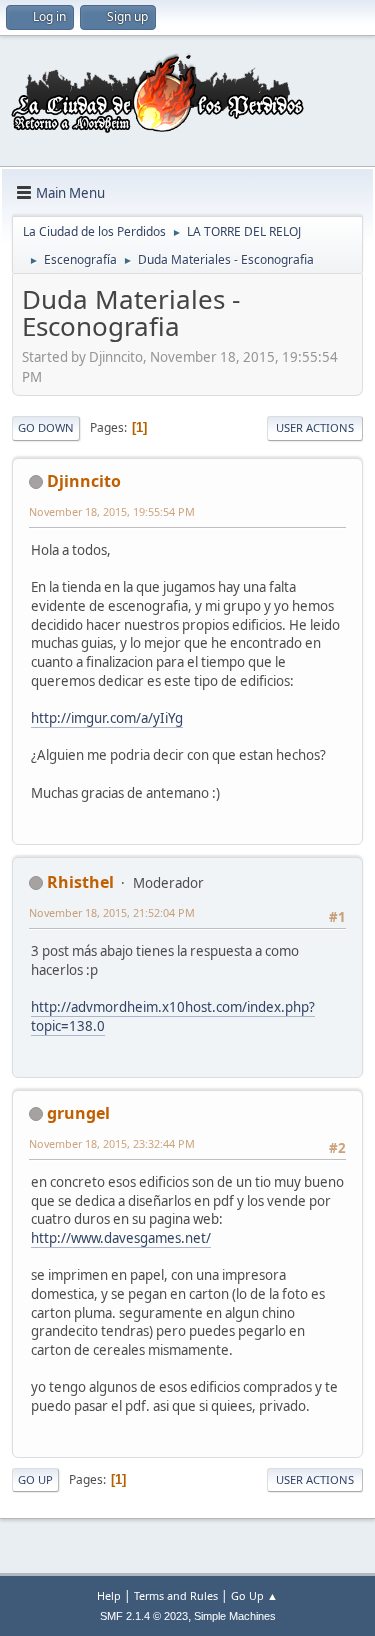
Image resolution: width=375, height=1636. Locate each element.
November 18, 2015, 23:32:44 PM (112, 1143)
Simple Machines (235, 1616)
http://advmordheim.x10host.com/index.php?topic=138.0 (173, 1016)
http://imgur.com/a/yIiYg (107, 718)
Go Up (35, 1479)
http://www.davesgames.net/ (121, 1238)
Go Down (46, 427)
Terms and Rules (176, 1595)
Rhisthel (80, 882)
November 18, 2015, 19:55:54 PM (112, 511)
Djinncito (84, 481)
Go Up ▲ (254, 1595)
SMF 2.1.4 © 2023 (144, 1616)
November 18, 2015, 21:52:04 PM (112, 912)
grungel (78, 1113)
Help (109, 1595)
